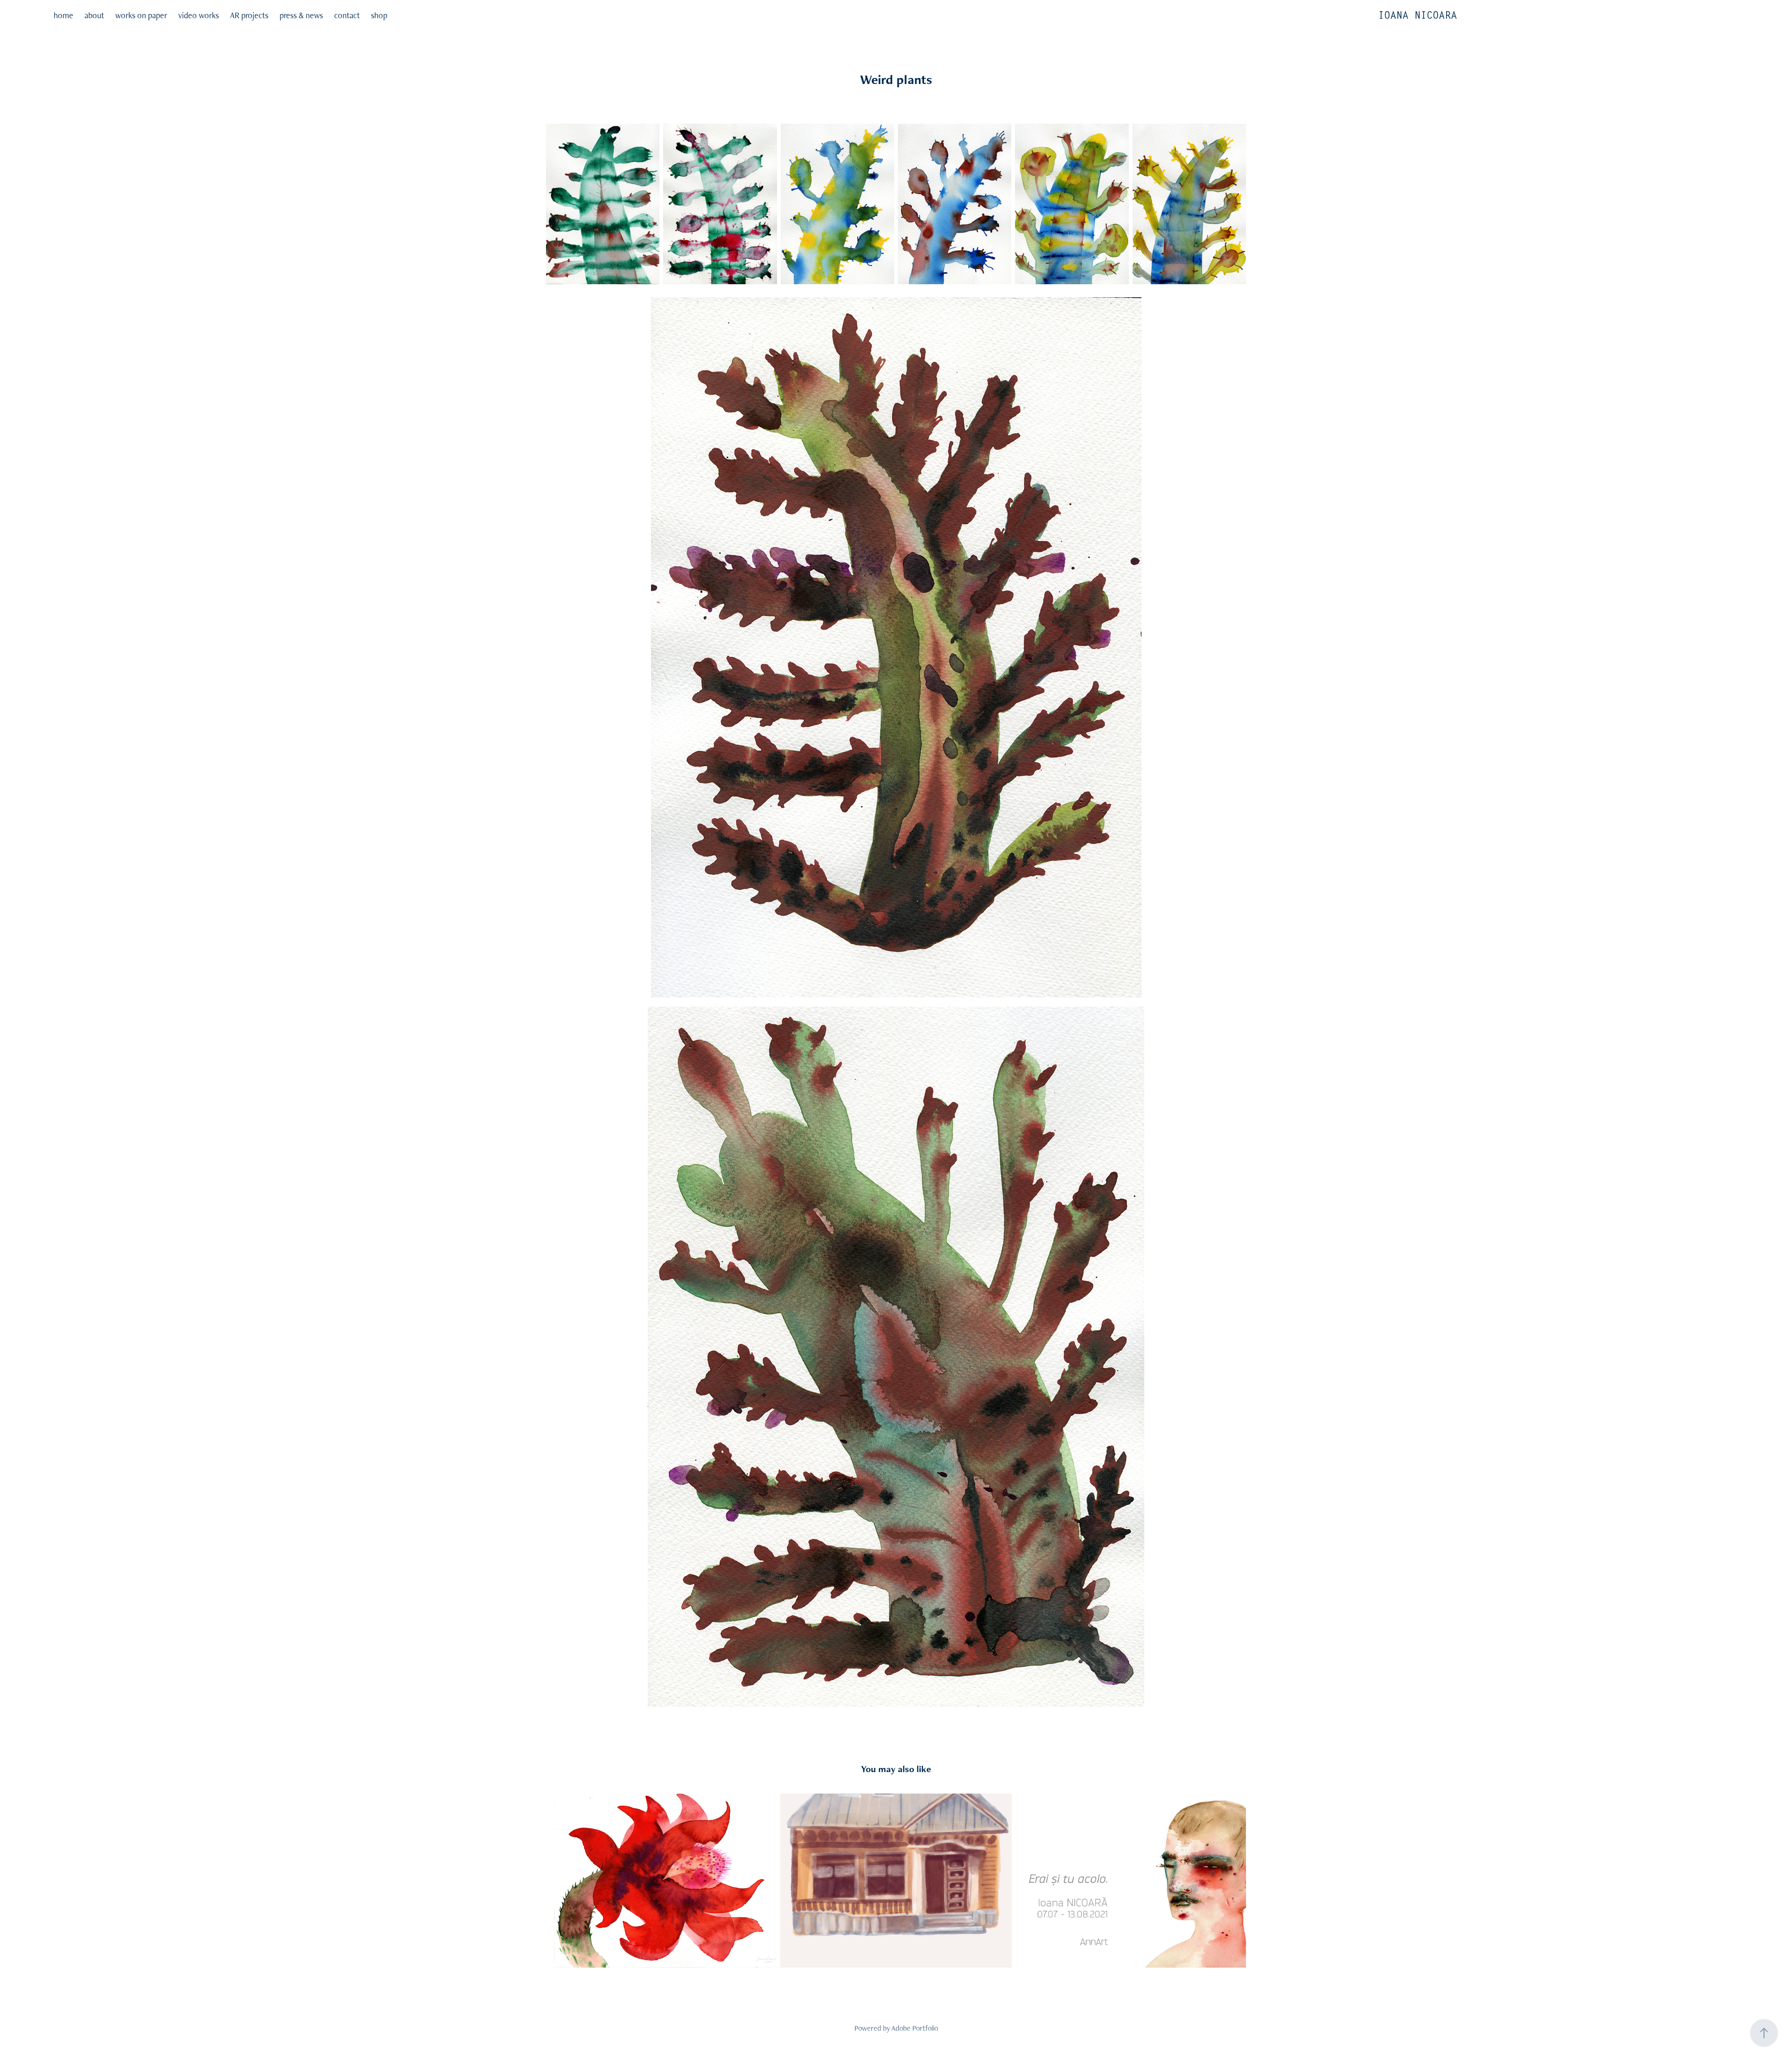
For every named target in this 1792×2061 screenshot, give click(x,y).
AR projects (249, 15)
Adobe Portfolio (915, 2028)
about (94, 15)
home (63, 15)
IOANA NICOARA (1417, 15)
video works (199, 15)
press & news (301, 15)
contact (347, 15)
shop (379, 15)
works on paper (141, 15)
